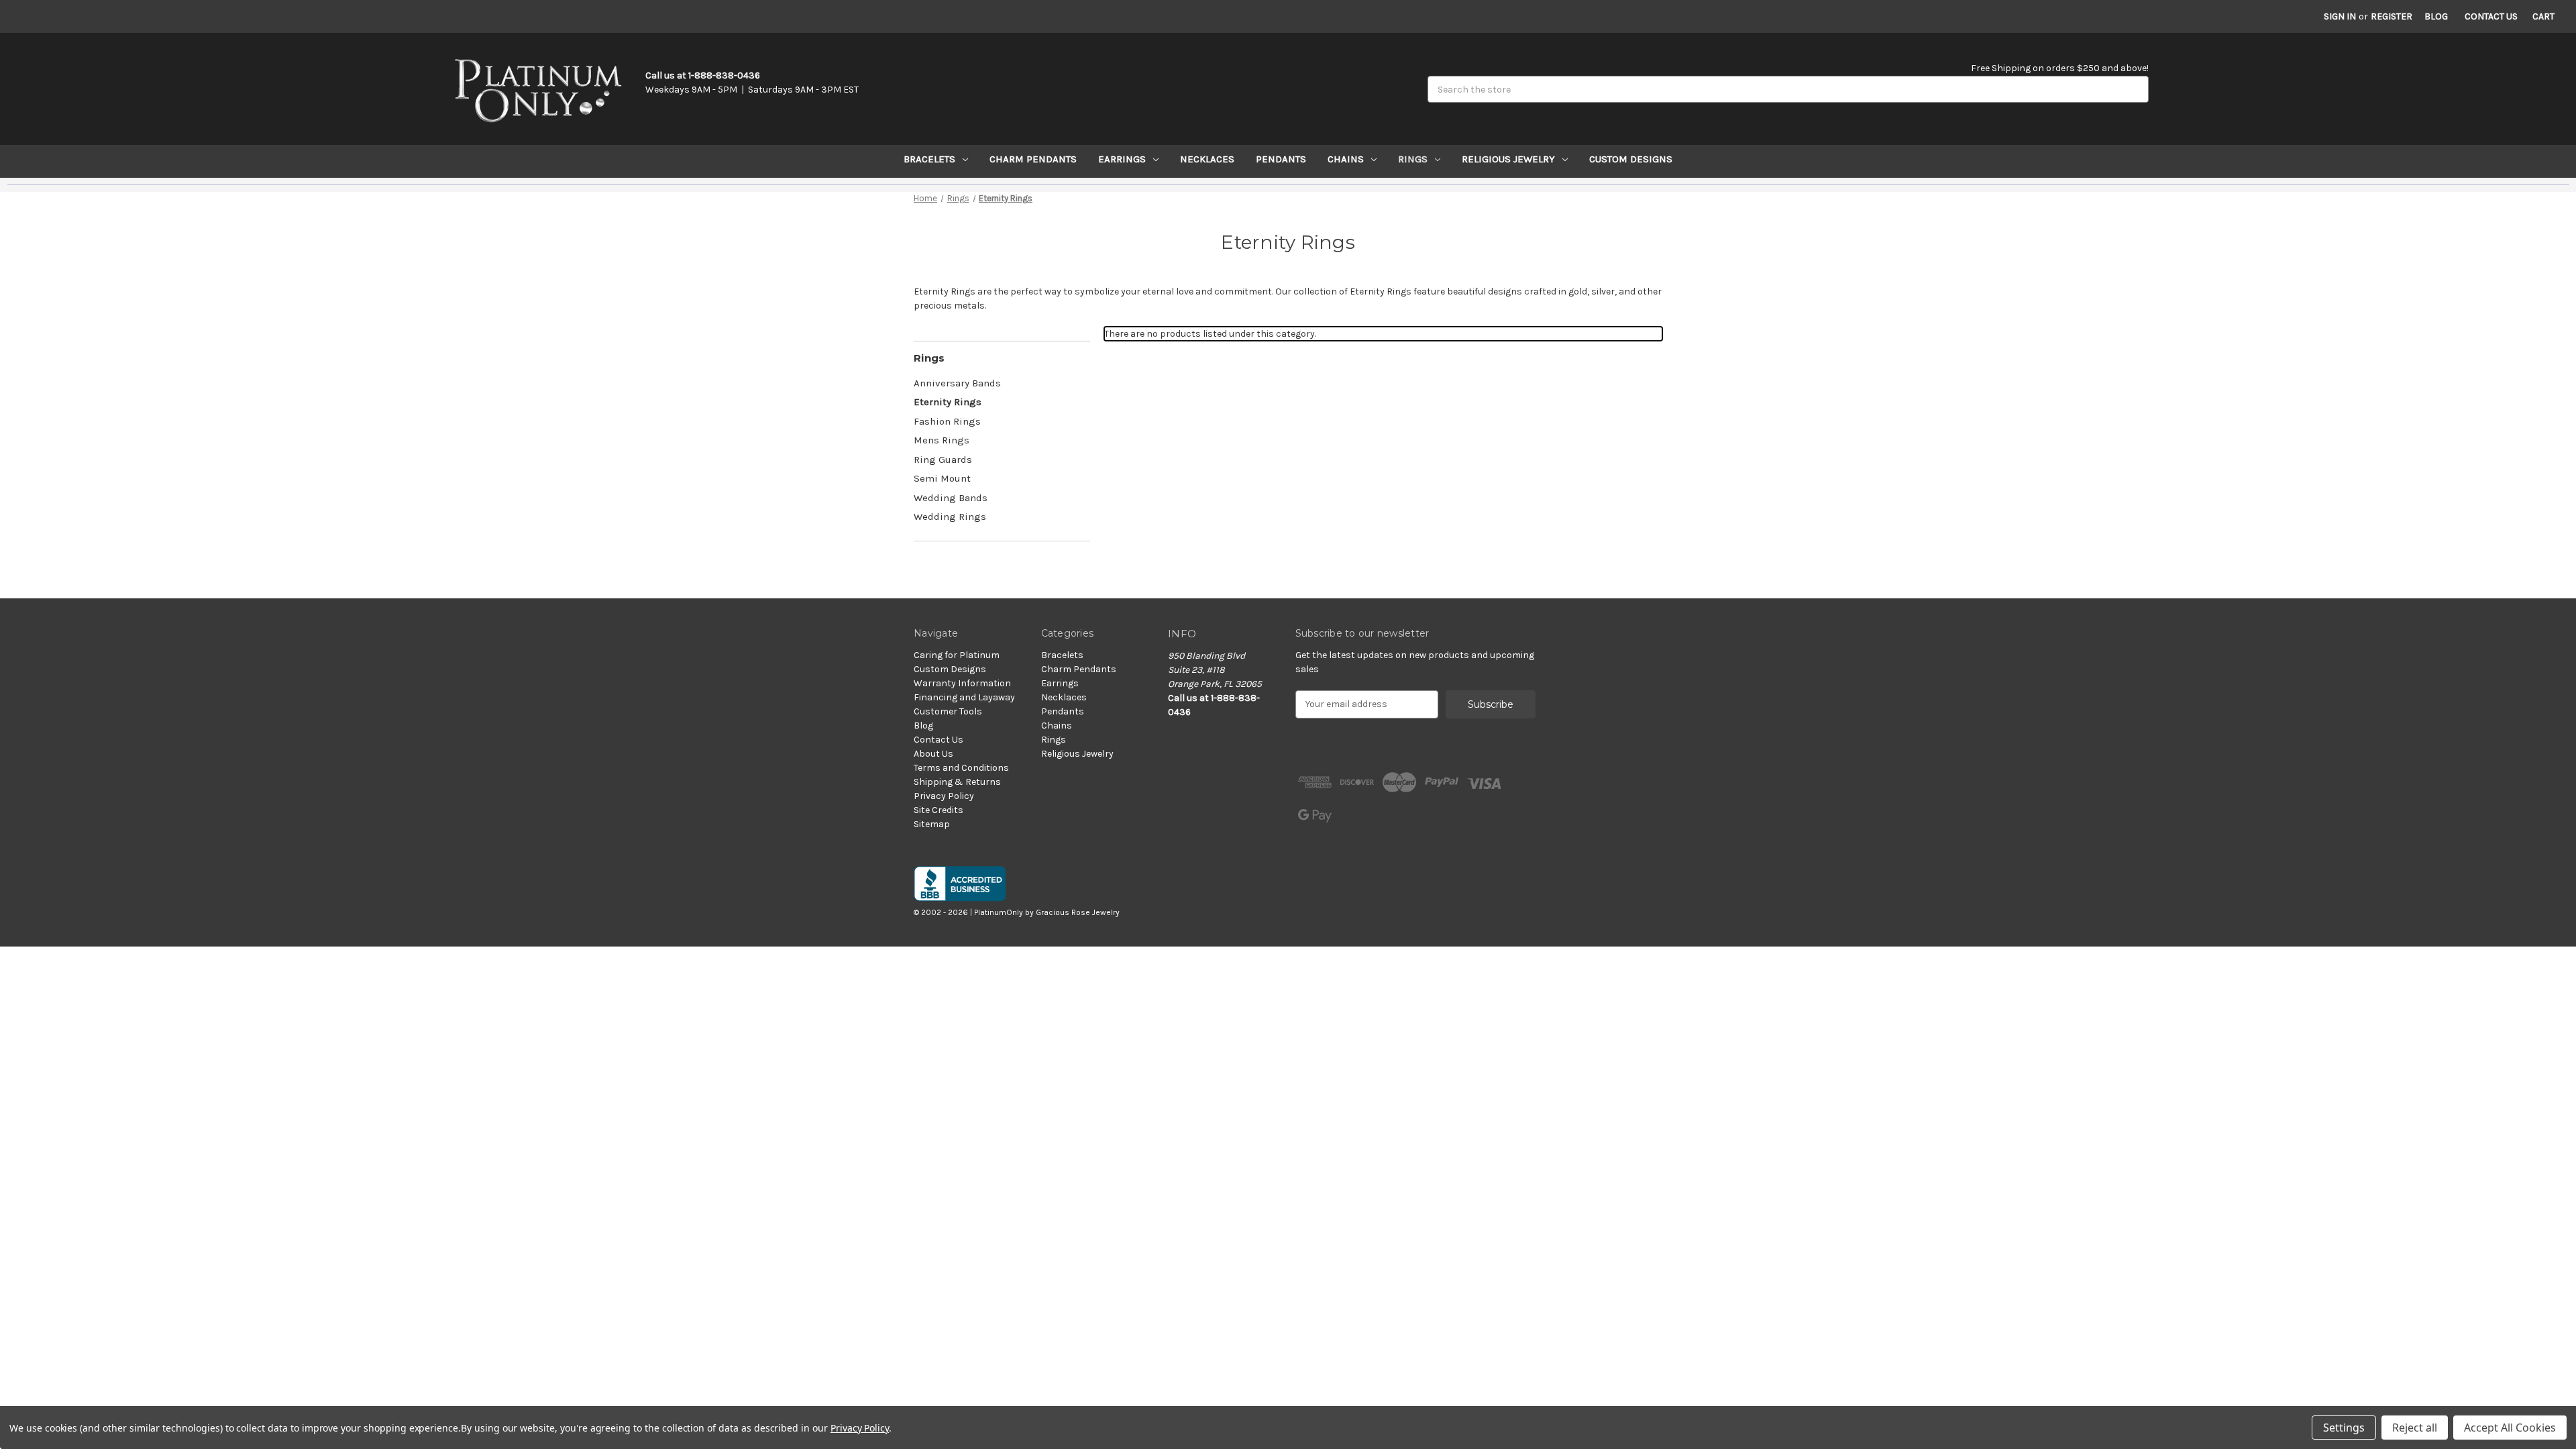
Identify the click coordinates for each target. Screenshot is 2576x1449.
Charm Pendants (1033, 159)
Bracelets (929, 159)
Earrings (1122, 159)
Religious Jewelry (1508, 159)
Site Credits (938, 810)
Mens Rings (942, 440)
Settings (2344, 1428)
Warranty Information (962, 683)
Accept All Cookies (2510, 1428)
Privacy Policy (944, 796)
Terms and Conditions (961, 768)
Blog (2436, 16)
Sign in (2340, 16)
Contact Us (2491, 16)
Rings (1413, 159)
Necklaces (1207, 159)
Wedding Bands (951, 498)
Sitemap (932, 824)
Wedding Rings (950, 517)
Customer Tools (948, 711)
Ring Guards (943, 460)
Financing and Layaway (964, 697)
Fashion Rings (947, 421)
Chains (1346, 159)
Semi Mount (942, 478)
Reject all (2415, 1428)
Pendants (1281, 159)
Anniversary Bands (957, 383)
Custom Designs (1631, 159)
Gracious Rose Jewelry (1078, 912)
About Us (933, 754)
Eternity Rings (948, 402)
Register (2392, 16)
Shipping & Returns (957, 782)
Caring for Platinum (957, 655)
